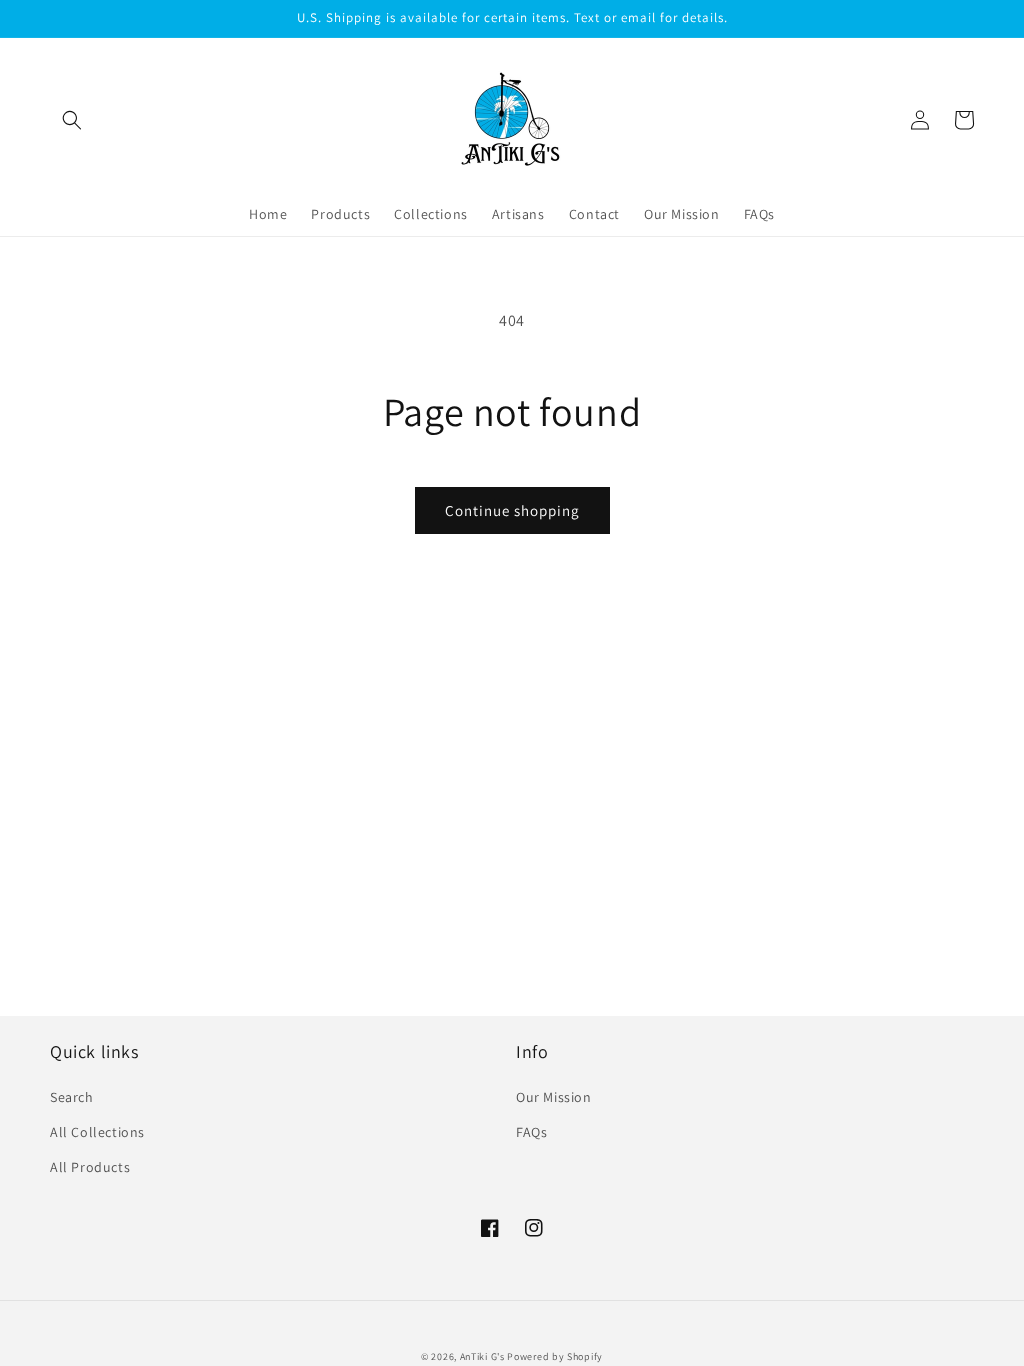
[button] (72, 120)
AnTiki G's (482, 1356)
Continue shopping (512, 510)
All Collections (97, 1132)
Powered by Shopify (555, 1356)
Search (72, 1097)
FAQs (531, 1132)
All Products (90, 1167)
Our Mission (554, 1097)
